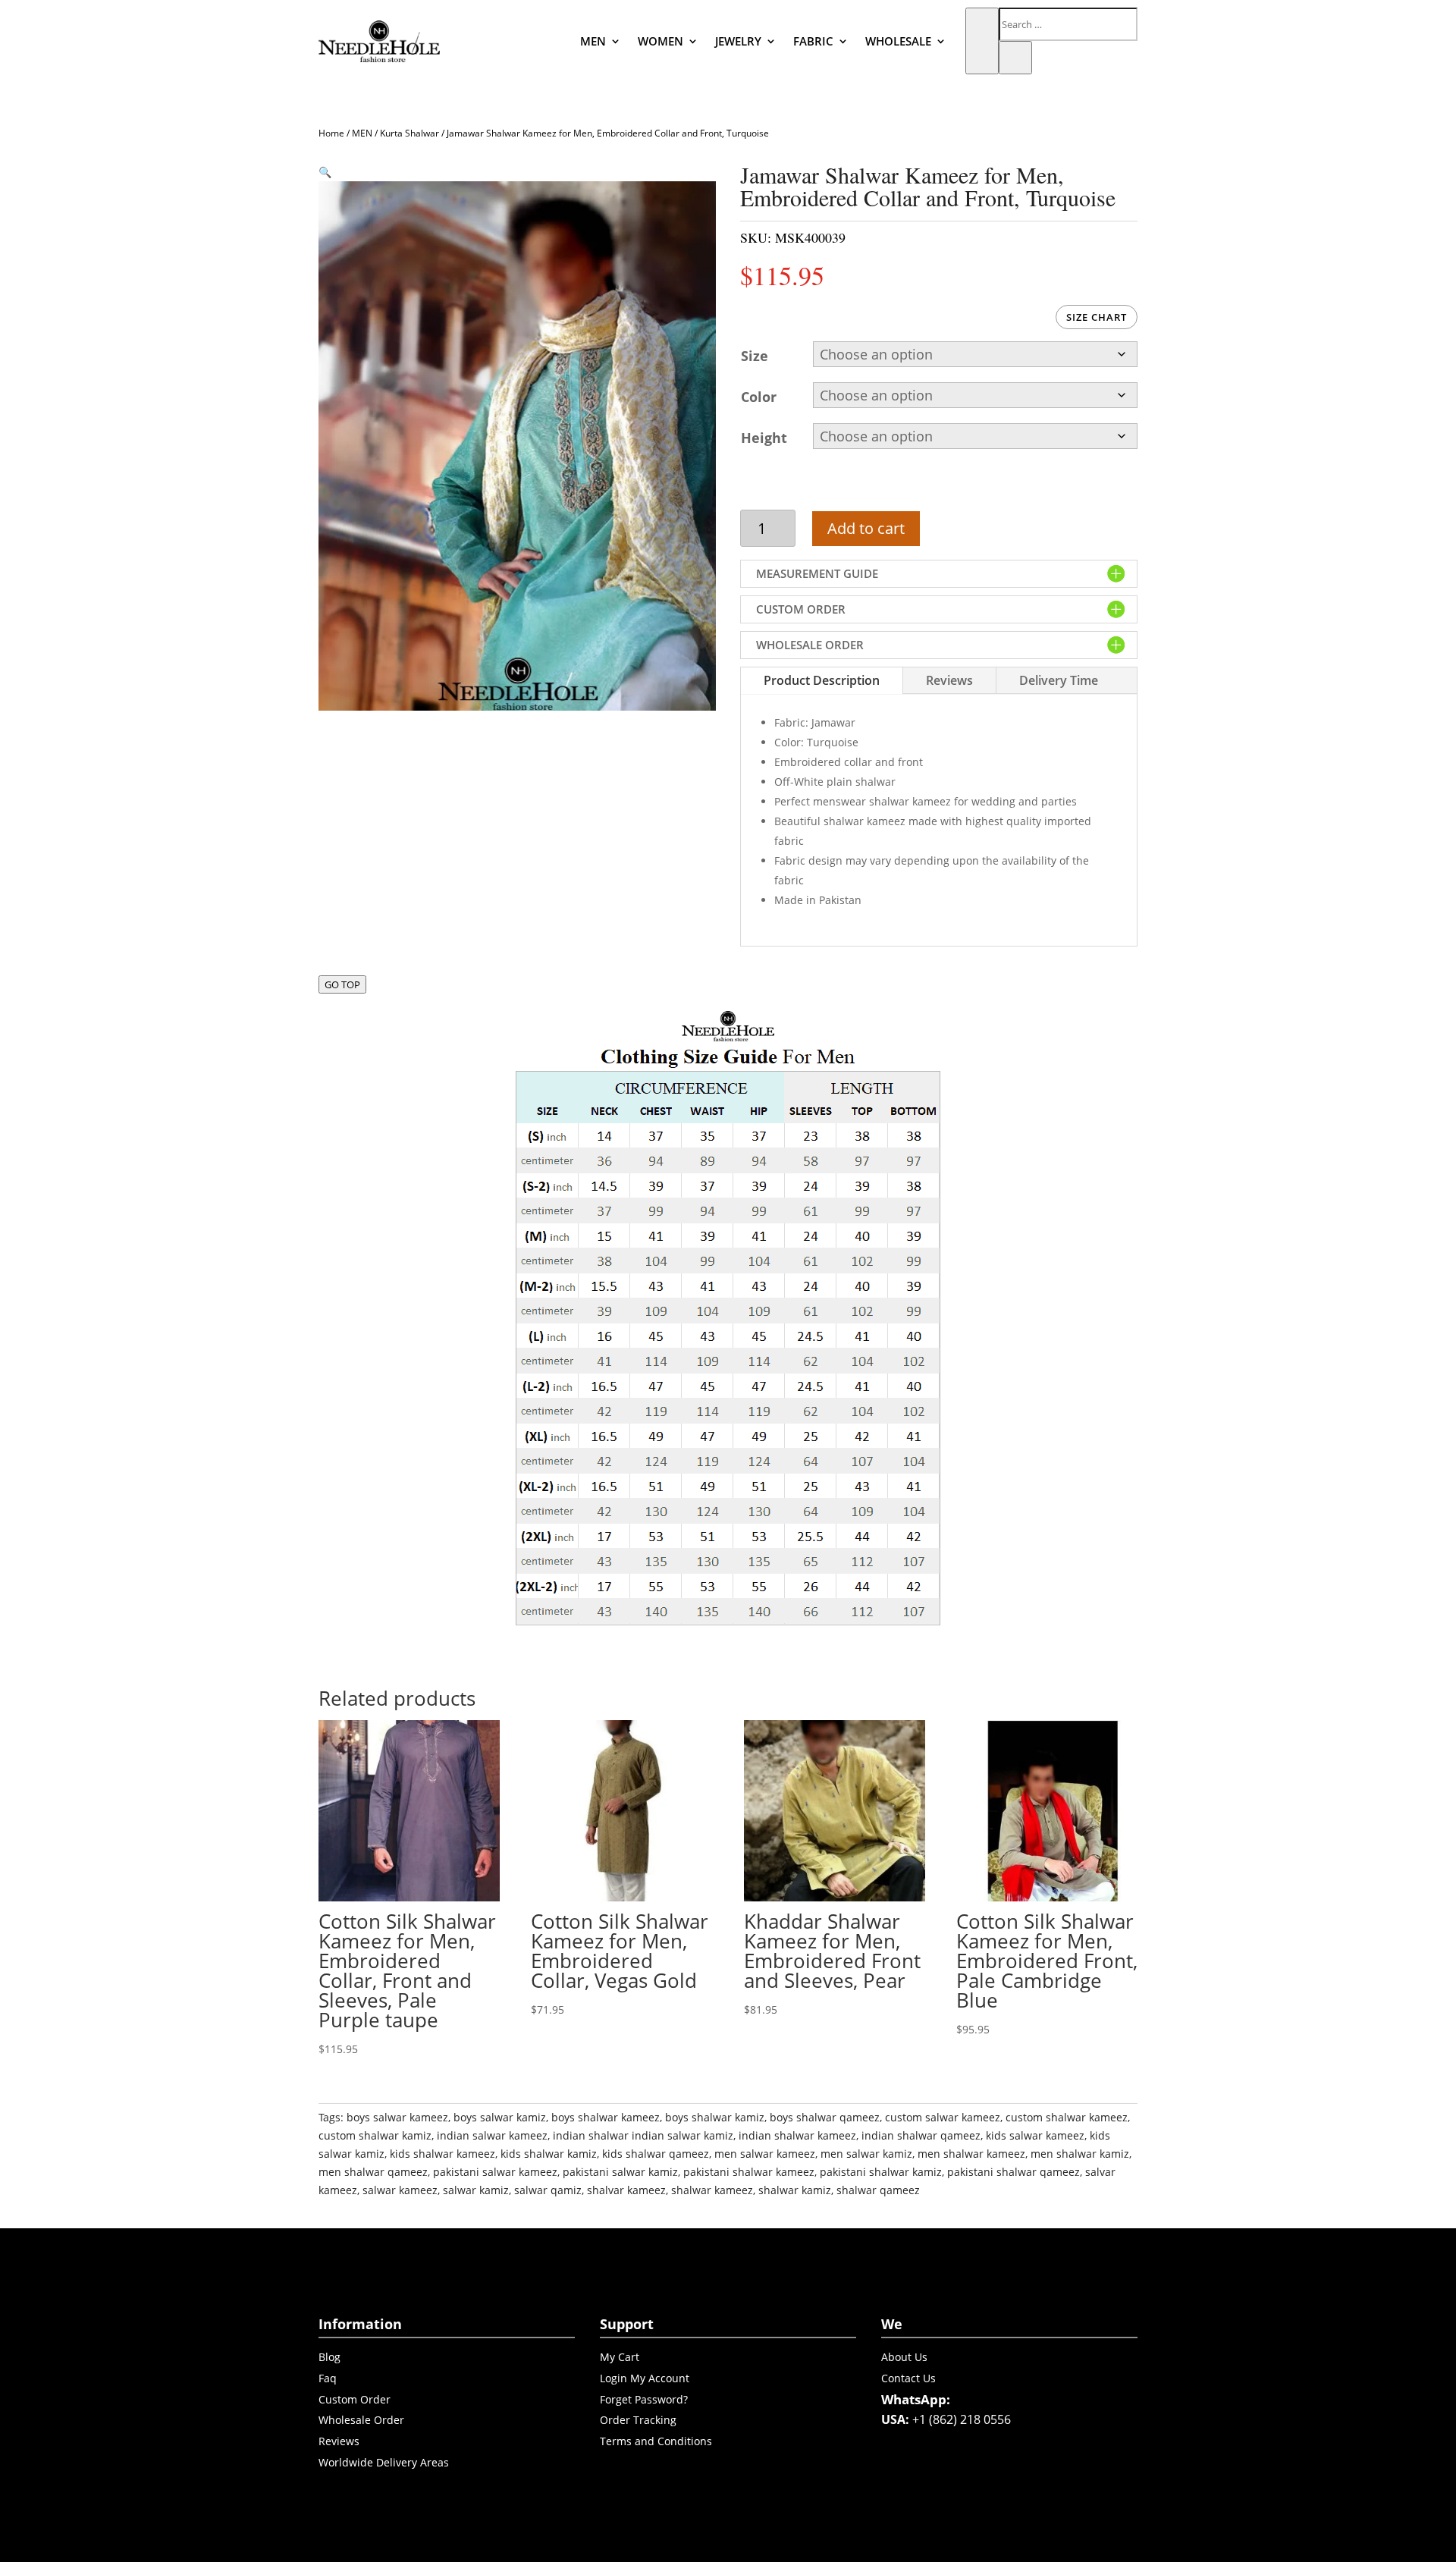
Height (764, 438)
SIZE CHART (1097, 317)
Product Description (822, 680)
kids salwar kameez (1035, 2135)
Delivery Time (1059, 680)
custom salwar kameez (943, 2117)
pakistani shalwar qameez (1014, 2172)
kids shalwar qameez (656, 2154)
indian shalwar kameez (797, 2135)
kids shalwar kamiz (549, 2154)
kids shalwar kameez (442, 2154)
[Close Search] (1015, 58)
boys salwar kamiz (500, 2117)
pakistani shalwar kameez (749, 2172)
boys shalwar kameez (606, 2117)
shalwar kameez (712, 2190)
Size (755, 356)
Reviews (949, 680)
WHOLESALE (898, 41)
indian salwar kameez (492, 2135)
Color (759, 397)
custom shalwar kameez (1067, 2117)
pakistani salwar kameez (495, 2172)
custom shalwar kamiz (375, 2135)
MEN (593, 41)
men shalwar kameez (971, 2154)
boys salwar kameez (397, 2117)
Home (331, 133)
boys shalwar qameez (825, 2117)
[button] (325, 172)
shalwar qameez (878, 2190)
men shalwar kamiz (1080, 2154)
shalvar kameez (626, 2190)
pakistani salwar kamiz (620, 2172)
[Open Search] (982, 41)
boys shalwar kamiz (715, 2117)
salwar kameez (400, 2190)
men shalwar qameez (373, 2172)
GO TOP (342, 984)
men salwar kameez (765, 2154)
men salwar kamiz (866, 2154)
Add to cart (866, 528)
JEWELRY (738, 41)
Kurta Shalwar (409, 133)
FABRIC (813, 41)
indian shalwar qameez (921, 2135)
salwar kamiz (476, 2190)
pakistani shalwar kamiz (881, 2172)
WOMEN (661, 41)
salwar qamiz (548, 2190)
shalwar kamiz (795, 2190)
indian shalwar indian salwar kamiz (643, 2135)
